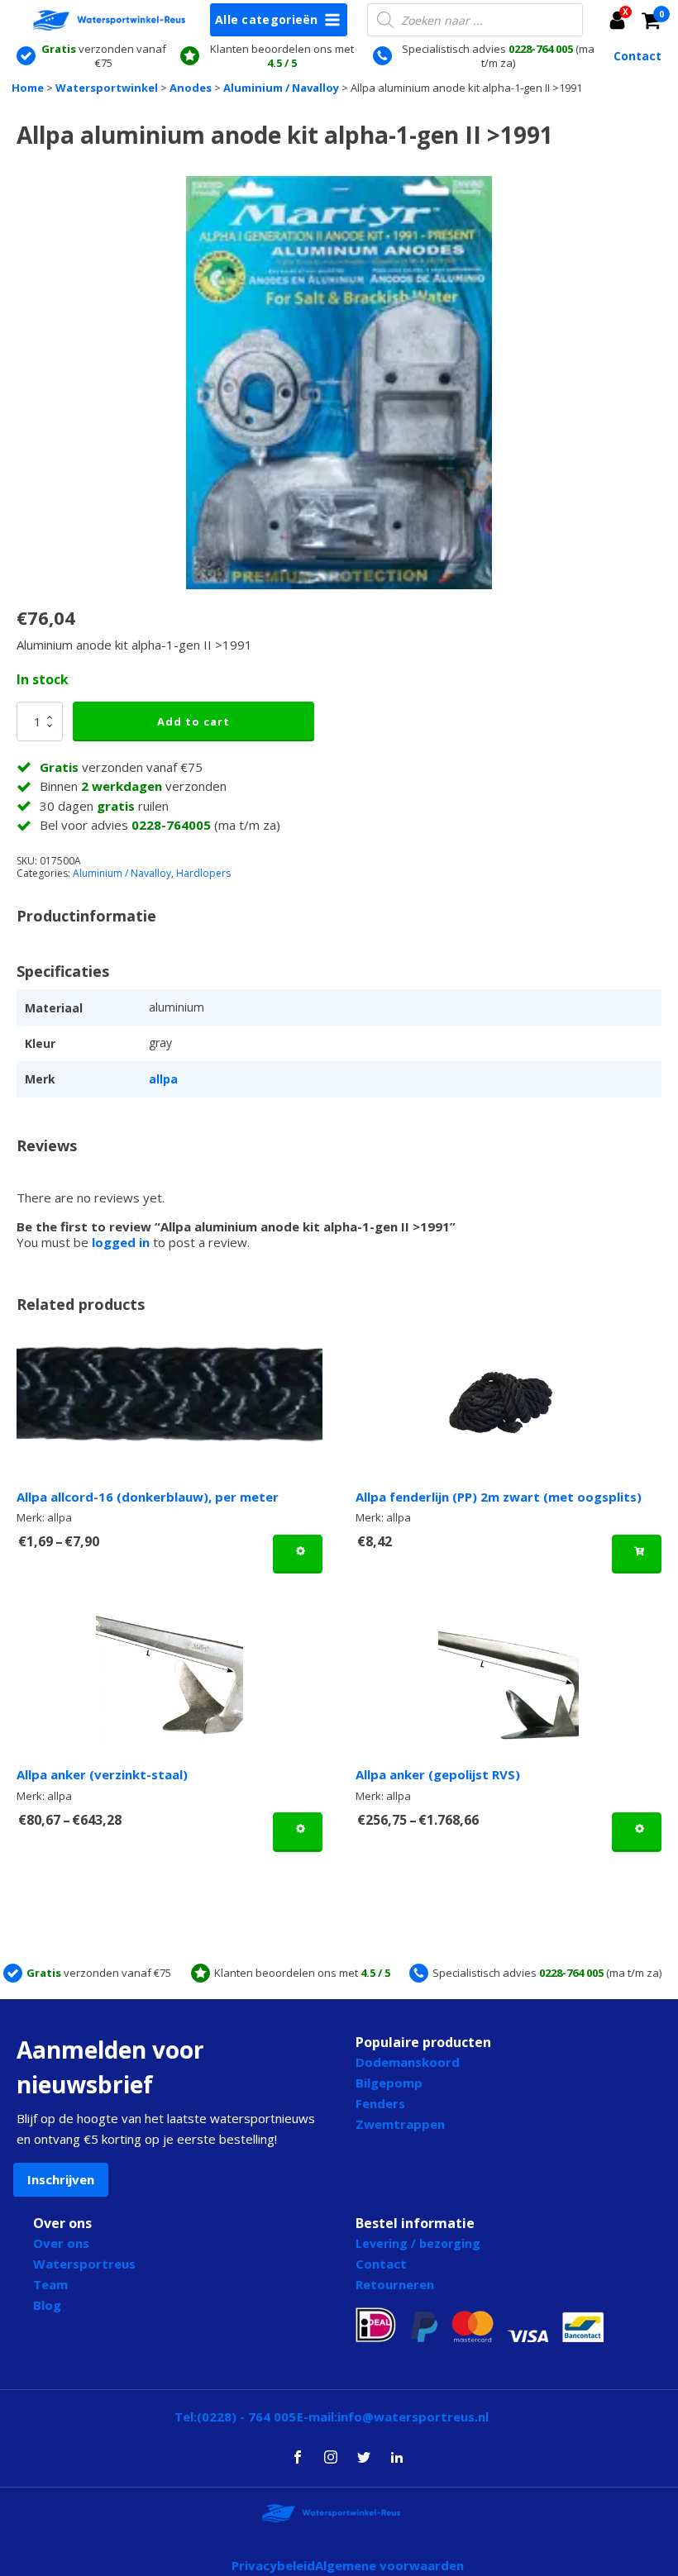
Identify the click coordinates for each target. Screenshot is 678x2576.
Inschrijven (61, 2179)
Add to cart (193, 721)
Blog (47, 2305)
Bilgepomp (389, 2083)
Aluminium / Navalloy (281, 88)
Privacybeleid (273, 2565)
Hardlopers (203, 873)
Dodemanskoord (408, 2062)
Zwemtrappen (400, 2124)
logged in (121, 1242)
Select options (298, 1554)
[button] (621, 20)
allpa (163, 1079)
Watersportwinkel (107, 88)
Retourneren (395, 2284)
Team (50, 2284)
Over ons (61, 2243)
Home (28, 88)
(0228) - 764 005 (246, 2416)
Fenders (380, 2103)
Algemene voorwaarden (389, 2565)
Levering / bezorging (418, 2243)
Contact (637, 56)
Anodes (191, 88)
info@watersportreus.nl (413, 2416)
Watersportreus (84, 2264)
